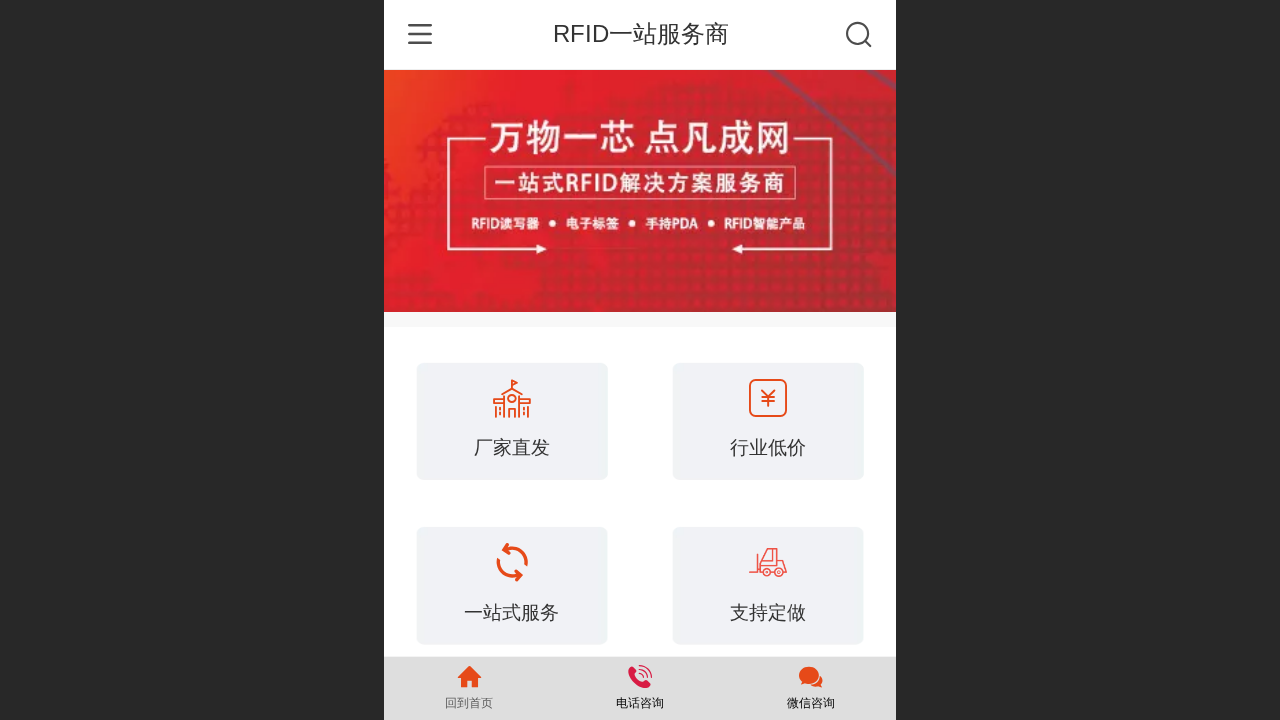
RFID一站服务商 (641, 33)
